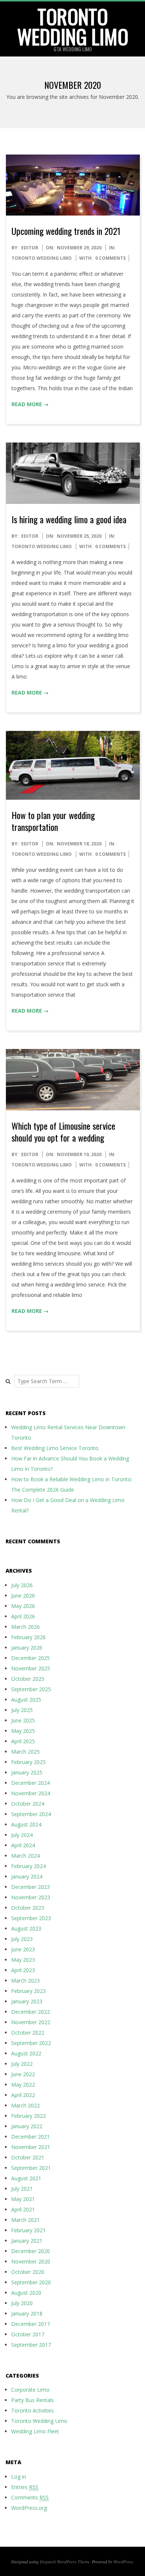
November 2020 (31, 2261)
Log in (19, 2477)
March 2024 (25, 1856)
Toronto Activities (33, 2410)
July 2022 (22, 2064)
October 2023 (28, 1908)
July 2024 (22, 1835)
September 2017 (31, 2345)
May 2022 (23, 2085)
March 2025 (25, 1752)
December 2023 (30, 1887)
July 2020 (22, 2303)
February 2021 (28, 2230)
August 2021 (26, 2178)
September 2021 (31, 2168)
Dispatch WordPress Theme (65, 2562)
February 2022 (28, 2116)
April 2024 (23, 1845)
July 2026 (22, 1585)
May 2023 (23, 1960)
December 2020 (30, 2251)
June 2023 (23, 1949)
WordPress (123, 2562)
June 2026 (23, 1596)
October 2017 (28, 2334)
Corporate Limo (30, 2390)
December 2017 (30, 2324)
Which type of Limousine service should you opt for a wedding (63, 1132)
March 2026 (25, 1627)
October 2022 (28, 2033)
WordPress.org (29, 2508)
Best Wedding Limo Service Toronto (55, 1448)
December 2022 (30, 2012)
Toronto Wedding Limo (73, 26)
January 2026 (27, 1648)
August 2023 (26, 1928)
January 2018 (27, 2313)
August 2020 (26, 2293)
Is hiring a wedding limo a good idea (69, 519)
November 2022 (31, 2022)
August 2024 (26, 1824)
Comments (30, 2497)
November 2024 (31, 1793)
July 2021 (22, 2189)
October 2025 (28, 1679)
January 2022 (27, 2126)
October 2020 (28, 2272)
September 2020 (31, 2282)
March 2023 (25, 1980)
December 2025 (30, 1658)
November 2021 (31, 2147)
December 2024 (30, 1783)
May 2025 (23, 1731)
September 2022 (31, 2043)
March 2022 (25, 2105)
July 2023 (22, 1939)
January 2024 (27, 1876)
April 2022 (23, 2095)
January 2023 (27, 2001)
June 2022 (23, 2074)
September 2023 (31, 1918)
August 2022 (26, 2053)
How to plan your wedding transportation (53, 821)
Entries (25, 2487)
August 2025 (26, 1700)
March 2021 (25, 2220)
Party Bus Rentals (33, 2400)
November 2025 (31, 1668)
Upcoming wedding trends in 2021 (66, 231)
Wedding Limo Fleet (35, 2431)
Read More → (30, 404)
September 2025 (31, 1689)
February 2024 (28, 1866)
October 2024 (28, 1804)
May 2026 (23, 1606)
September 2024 (31, 1814)
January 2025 (27, 1772)
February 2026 (28, 1637)
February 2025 (28, 1762)
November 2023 (31, 1897)
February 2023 (28, 1991)
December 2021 (30, 2137)
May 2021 (23, 2199)
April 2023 (23, 1970)
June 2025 (23, 1720)
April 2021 (23, 2209)
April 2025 (23, 1741)
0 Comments (110, 258)
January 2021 (27, 2241)
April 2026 (23, 1616)
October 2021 (28, 2157)
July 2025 (22, 1710)
